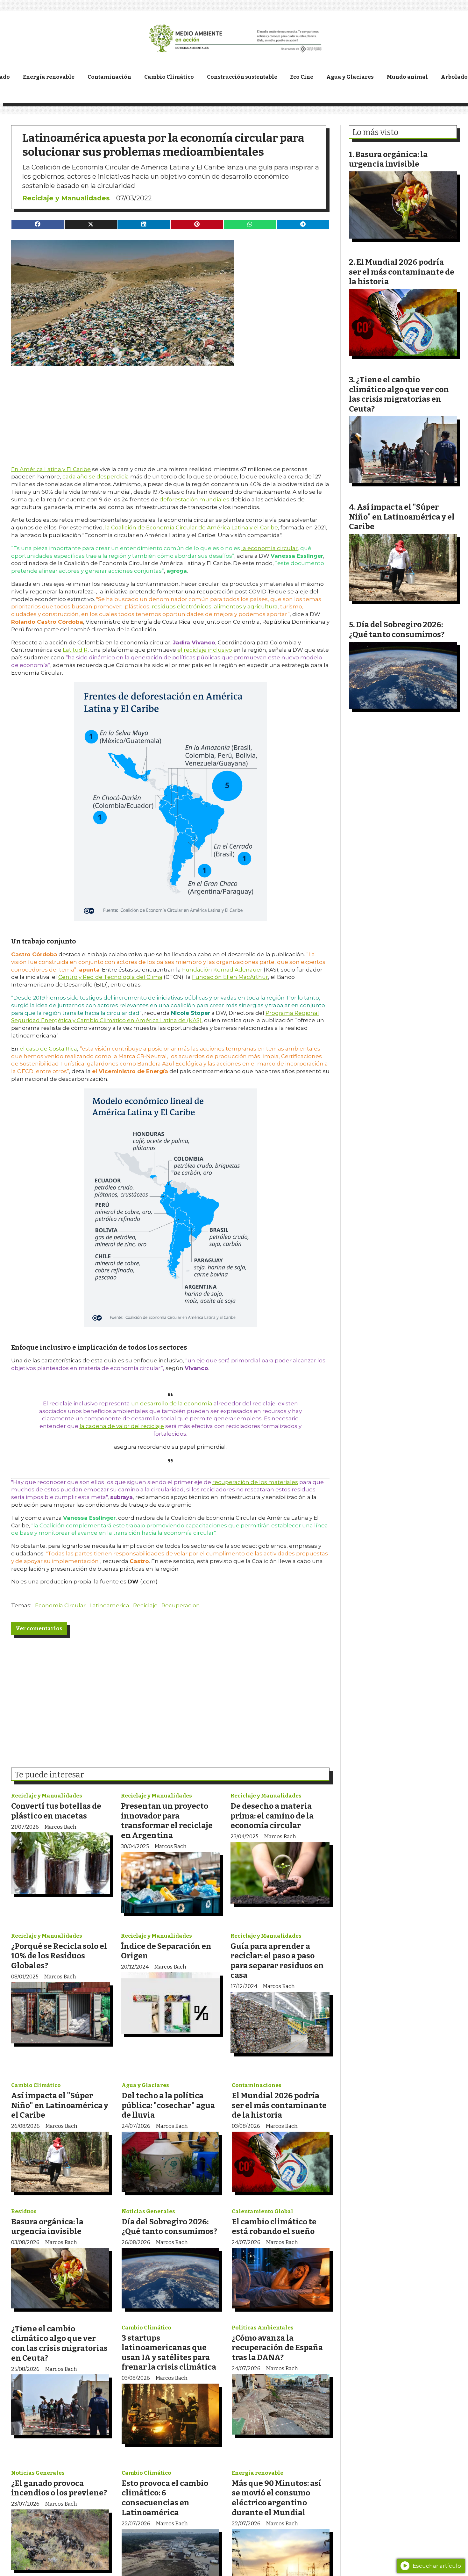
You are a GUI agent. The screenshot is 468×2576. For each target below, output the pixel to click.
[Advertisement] (170, 410)
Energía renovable (49, 77)
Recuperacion (181, 1605)
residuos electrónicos (181, 606)
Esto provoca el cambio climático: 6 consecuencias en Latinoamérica (165, 2498)
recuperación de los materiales (255, 1482)
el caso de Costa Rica (48, 1049)
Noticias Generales (148, 2211)
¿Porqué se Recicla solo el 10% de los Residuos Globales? (59, 1956)
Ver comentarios (39, 1629)
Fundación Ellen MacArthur (230, 977)
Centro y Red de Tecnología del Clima (110, 977)
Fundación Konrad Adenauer (222, 970)
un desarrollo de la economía (172, 1403)
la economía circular (269, 548)
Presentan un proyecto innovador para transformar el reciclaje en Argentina (167, 1821)
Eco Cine (302, 77)
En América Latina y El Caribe (51, 469)
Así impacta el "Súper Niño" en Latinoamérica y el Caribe (60, 2105)
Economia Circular (60, 1605)
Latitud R (75, 650)
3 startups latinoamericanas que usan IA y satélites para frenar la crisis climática (169, 2353)
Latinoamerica (109, 1605)
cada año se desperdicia (96, 477)
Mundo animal (407, 77)
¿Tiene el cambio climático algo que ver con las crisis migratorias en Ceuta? (59, 2343)
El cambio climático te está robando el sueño (274, 2227)
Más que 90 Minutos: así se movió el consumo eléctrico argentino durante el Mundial (277, 2498)
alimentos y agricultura (246, 606)
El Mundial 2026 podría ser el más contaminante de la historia (279, 2105)
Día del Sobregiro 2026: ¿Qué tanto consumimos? (169, 2227)
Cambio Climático (169, 77)
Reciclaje (145, 1605)
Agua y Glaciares (350, 77)
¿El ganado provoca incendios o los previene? (59, 2488)
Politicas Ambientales (263, 2328)
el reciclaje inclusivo (205, 650)
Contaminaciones (257, 2085)
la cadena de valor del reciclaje (122, 1426)
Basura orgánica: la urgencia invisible (47, 2227)
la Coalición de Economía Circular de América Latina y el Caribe (191, 527)
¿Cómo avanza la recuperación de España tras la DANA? (277, 2348)
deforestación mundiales (194, 499)
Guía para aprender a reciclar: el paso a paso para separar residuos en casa (277, 1961)
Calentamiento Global (262, 2211)
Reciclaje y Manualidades (66, 198)
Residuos (24, 2211)
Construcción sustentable (242, 77)
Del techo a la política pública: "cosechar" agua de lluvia (168, 2105)
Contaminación (109, 77)
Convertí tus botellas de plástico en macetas (56, 1811)
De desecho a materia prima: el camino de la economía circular (272, 1816)
